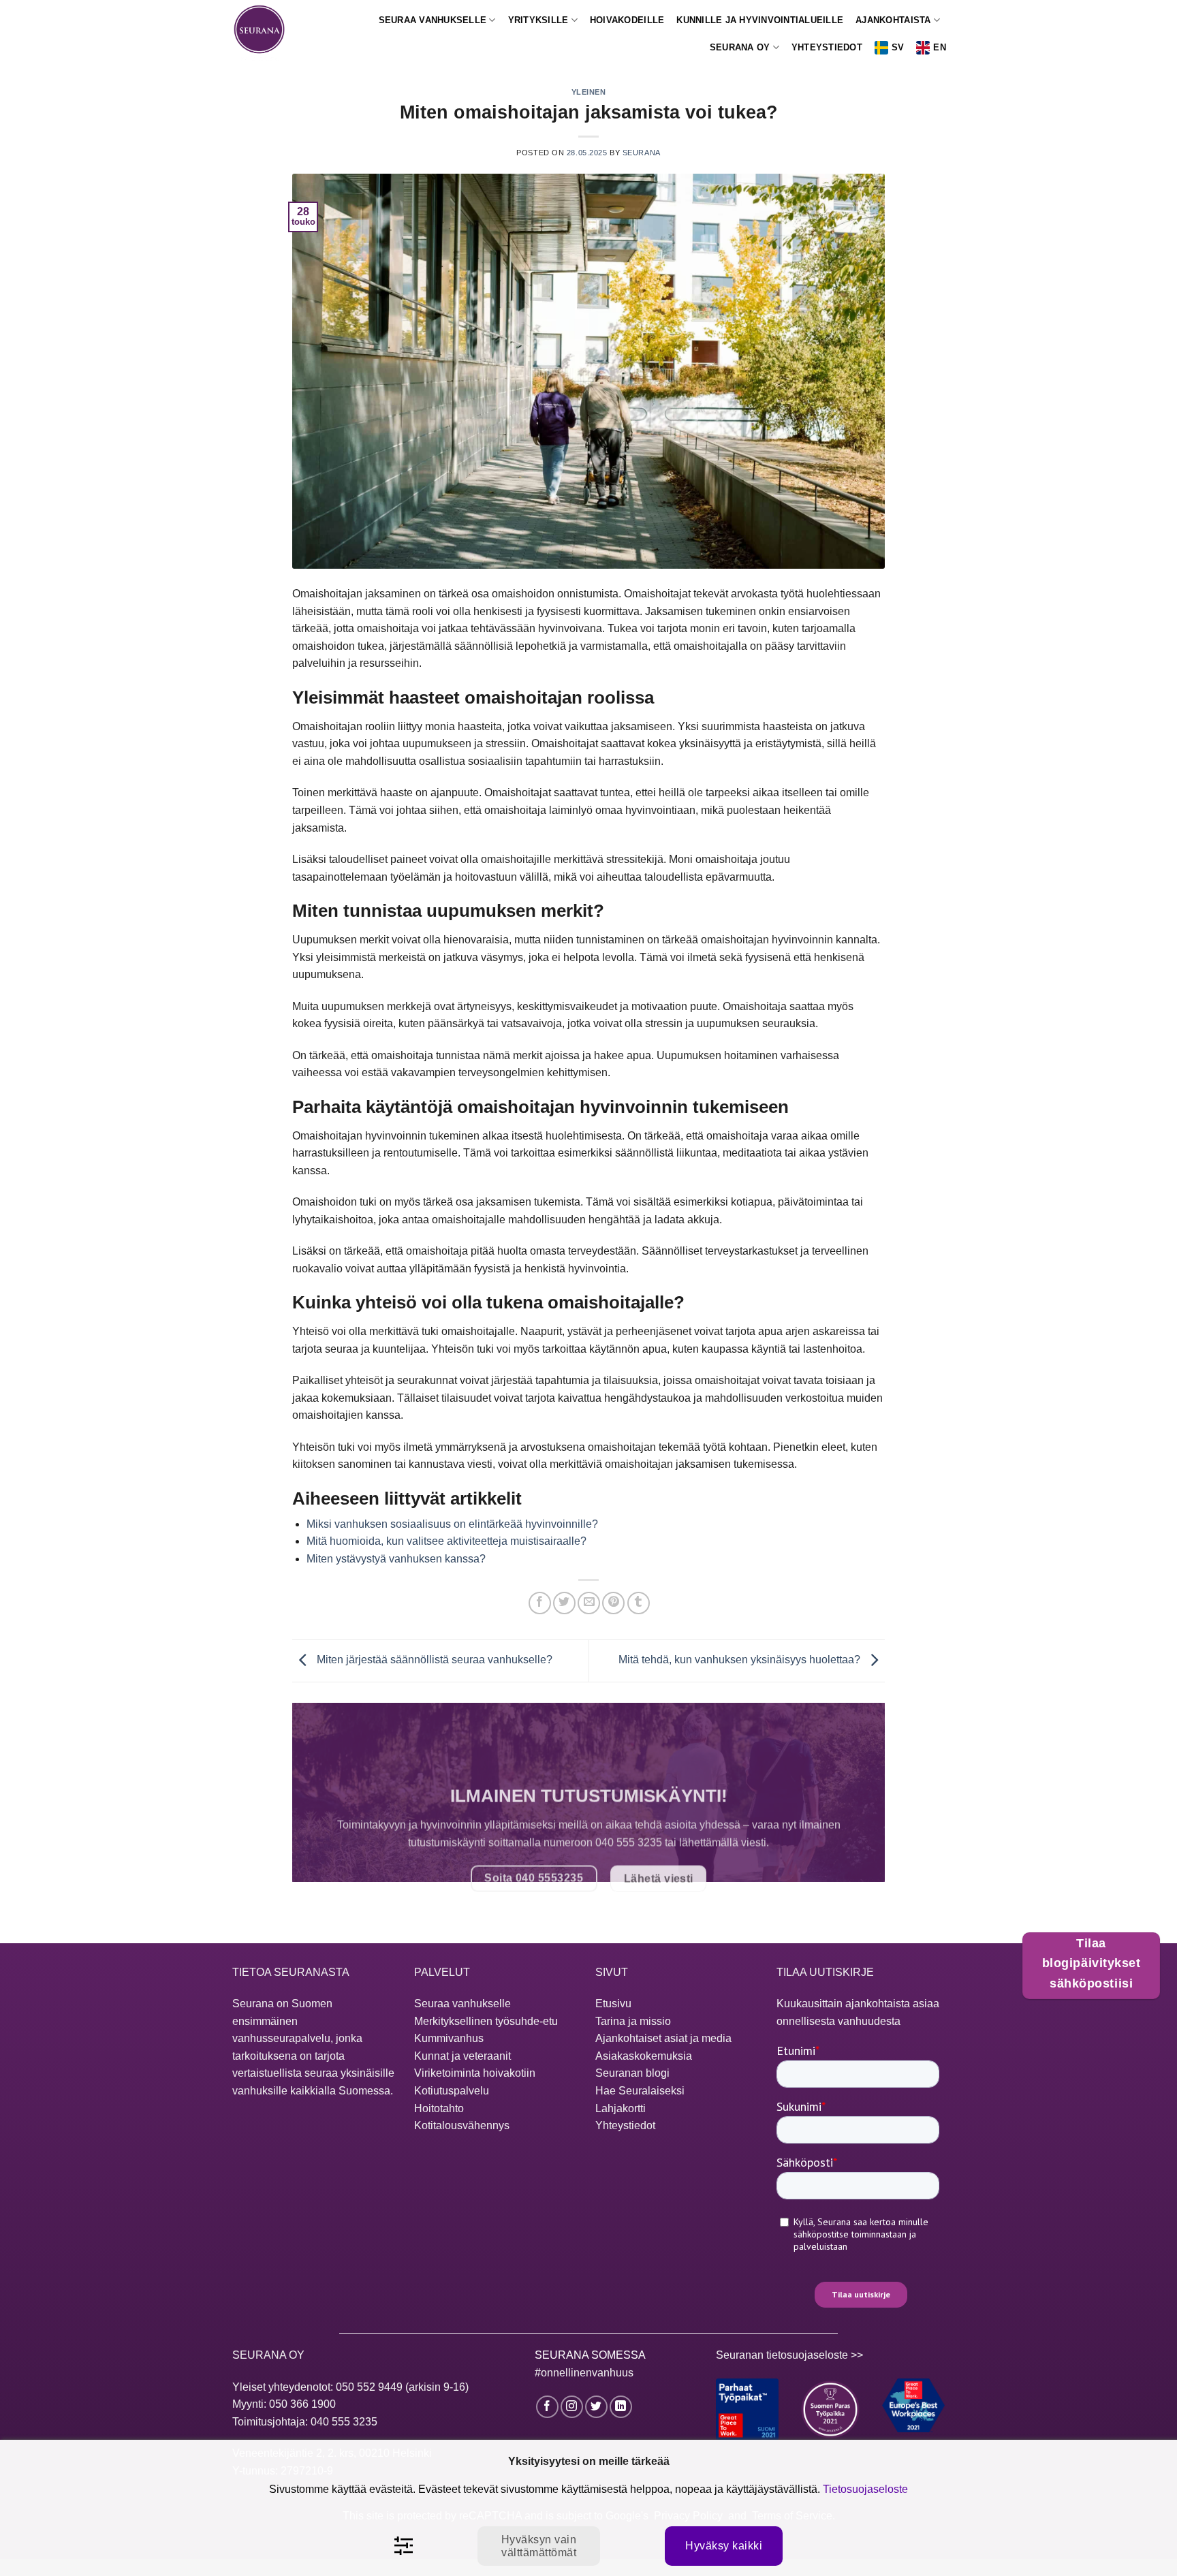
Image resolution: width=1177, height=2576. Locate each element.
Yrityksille (538, 20)
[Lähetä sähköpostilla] (589, 1603)
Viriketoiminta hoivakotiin (475, 2073)
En (940, 47)
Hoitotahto (439, 2108)
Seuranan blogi (632, 2073)
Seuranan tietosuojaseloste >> (789, 2355)
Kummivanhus (449, 2038)
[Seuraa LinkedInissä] (621, 2407)
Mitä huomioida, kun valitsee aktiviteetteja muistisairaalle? (446, 1541)
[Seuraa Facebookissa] (547, 2407)
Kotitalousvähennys (462, 2125)
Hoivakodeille (627, 20)
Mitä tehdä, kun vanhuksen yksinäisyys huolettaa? (741, 1660)
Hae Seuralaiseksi (640, 2091)
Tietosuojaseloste (865, 2489)
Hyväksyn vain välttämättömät (539, 2546)
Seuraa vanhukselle (433, 20)
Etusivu (613, 2004)
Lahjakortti (621, 2108)
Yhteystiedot (827, 47)
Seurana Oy (740, 47)
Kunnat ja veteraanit (462, 2056)
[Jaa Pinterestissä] (613, 1603)
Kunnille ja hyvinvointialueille (760, 20)
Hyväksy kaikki (724, 2546)
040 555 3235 (344, 2422)
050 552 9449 (369, 2387)
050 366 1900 (302, 2404)
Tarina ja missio (633, 2021)
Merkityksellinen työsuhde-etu (486, 2021)
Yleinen (589, 92)
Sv (898, 47)
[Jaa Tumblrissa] (639, 1603)
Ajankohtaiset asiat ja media (663, 2038)
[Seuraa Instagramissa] (572, 2407)
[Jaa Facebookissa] (540, 1603)
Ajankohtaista (893, 20)
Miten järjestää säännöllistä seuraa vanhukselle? (433, 1660)
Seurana (642, 153)
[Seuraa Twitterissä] (596, 2407)
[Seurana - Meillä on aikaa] (267, 34)
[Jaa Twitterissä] (564, 1603)
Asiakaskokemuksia (644, 2056)
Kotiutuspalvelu (452, 2091)
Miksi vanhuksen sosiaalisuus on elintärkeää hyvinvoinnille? (452, 1524)
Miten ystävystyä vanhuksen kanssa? (396, 1559)
